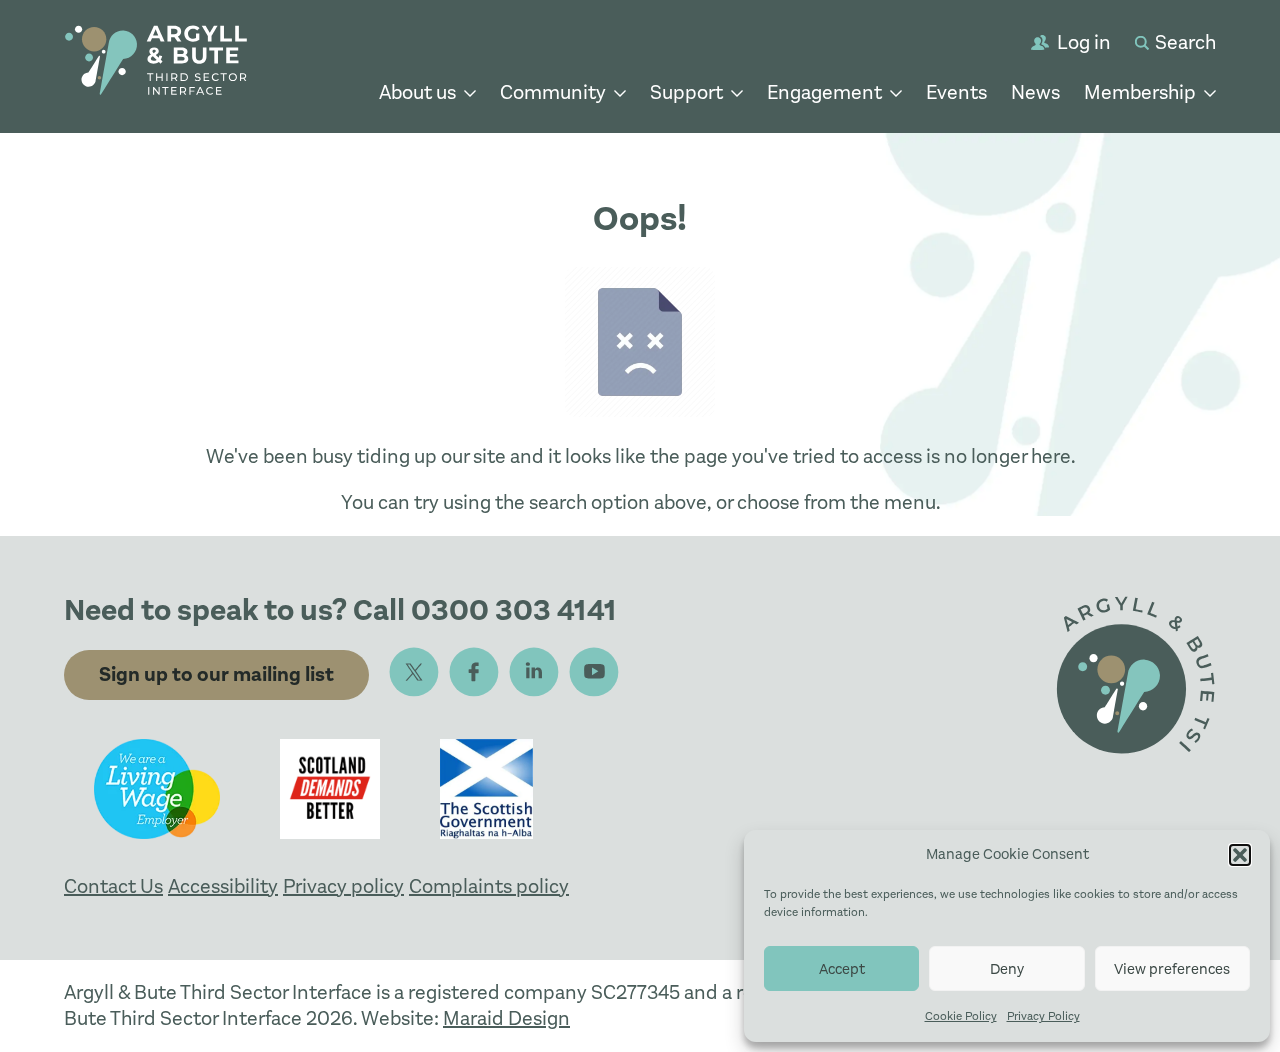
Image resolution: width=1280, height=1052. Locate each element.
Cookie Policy (961, 1016)
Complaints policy (489, 886)
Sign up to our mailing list (216, 674)
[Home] (156, 63)
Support (686, 92)
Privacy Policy (1043, 1016)
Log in (1084, 42)
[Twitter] (414, 672)
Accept (842, 969)
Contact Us (113, 886)
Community (553, 92)
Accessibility (223, 886)
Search (1185, 42)
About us (417, 92)
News (1035, 92)
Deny (1007, 969)
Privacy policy (343, 886)
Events (956, 92)
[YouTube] (594, 672)
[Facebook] (474, 672)
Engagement (824, 92)
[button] (1240, 855)
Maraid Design (506, 1018)
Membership (1140, 92)
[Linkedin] (534, 672)
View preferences (1172, 969)
